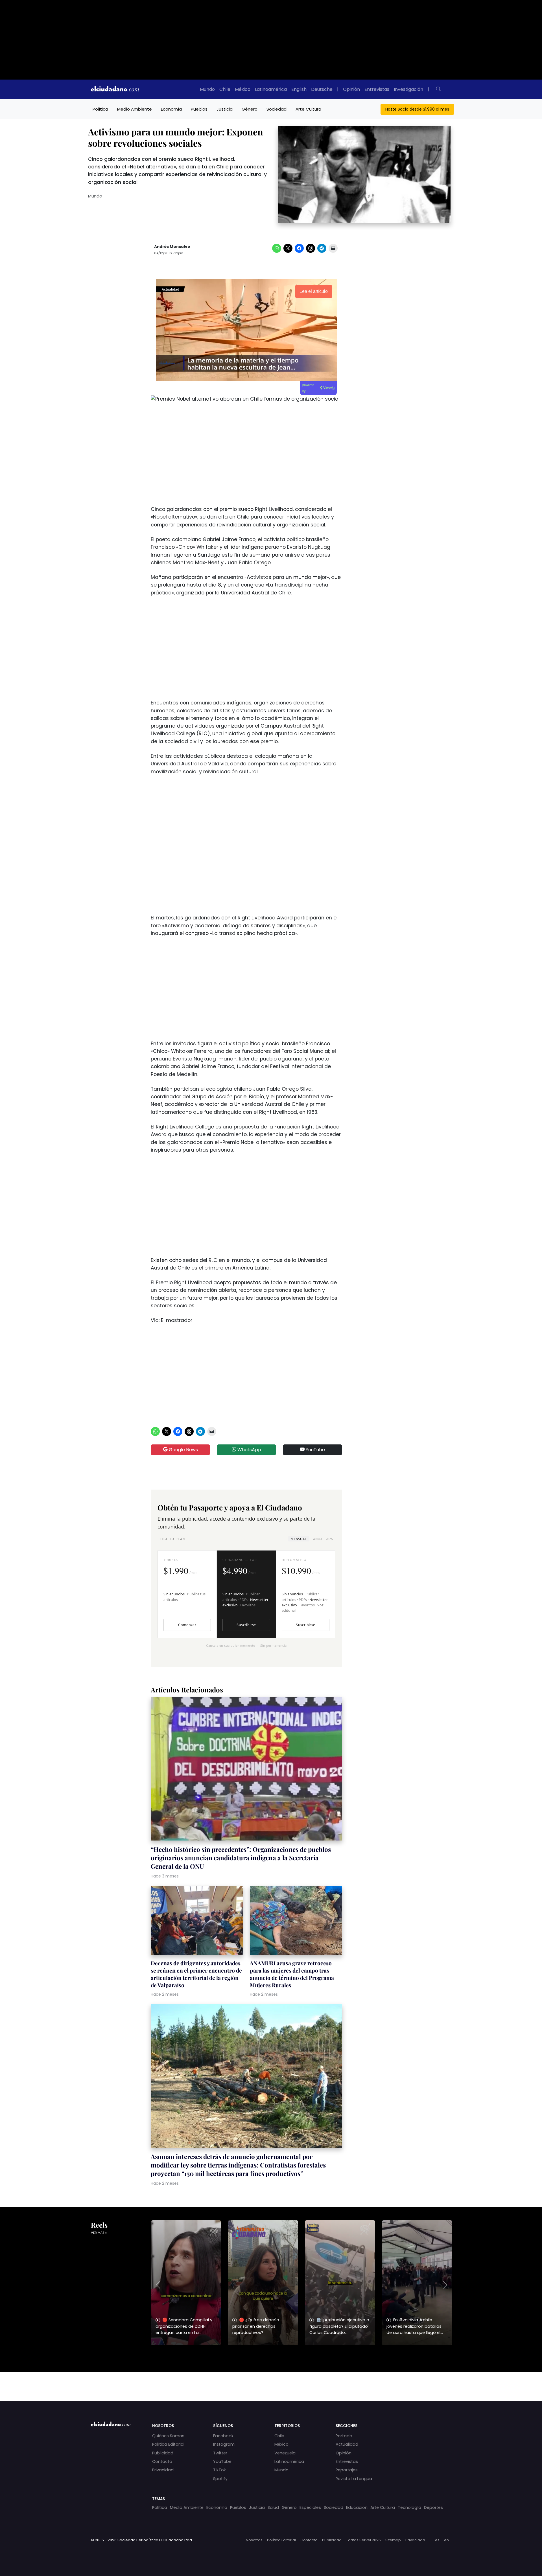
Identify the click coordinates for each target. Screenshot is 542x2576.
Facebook (223, 2436)
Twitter (220, 2453)
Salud (273, 2507)
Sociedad (277, 109)
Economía (171, 109)
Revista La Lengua (354, 2479)
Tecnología (409, 2507)
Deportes (433, 2507)
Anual (323, 1539)
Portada (344, 2436)
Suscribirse (246, 1625)
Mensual (299, 1539)
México (243, 89)
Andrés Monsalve (172, 247)
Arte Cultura (308, 109)
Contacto (162, 2461)
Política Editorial (168, 2444)
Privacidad (163, 2470)
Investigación (408, 89)
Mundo (207, 89)
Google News (183, 1450)
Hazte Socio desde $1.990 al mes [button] (417, 109)
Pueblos (199, 109)
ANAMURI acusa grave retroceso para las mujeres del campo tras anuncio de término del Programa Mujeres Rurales (292, 1974)
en (446, 2540)
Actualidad (347, 2444)
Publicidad (163, 2453)
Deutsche (322, 89)
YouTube (315, 1450)
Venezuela (285, 2453)
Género (250, 109)
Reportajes (347, 2470)
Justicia (225, 109)
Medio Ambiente (135, 109)
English (299, 89)
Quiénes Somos (168, 2436)
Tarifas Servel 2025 (363, 2540)
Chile (225, 89)
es (437, 2540)
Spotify (220, 2479)
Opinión (351, 89)
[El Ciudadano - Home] (115, 89)
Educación (357, 2507)
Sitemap (393, 2540)
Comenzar (187, 1625)
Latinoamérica (271, 89)
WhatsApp (249, 1450)
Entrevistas (377, 89)
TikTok (219, 2470)
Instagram (224, 2444)
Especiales (310, 2507)
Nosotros (254, 2540)
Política (100, 109)
